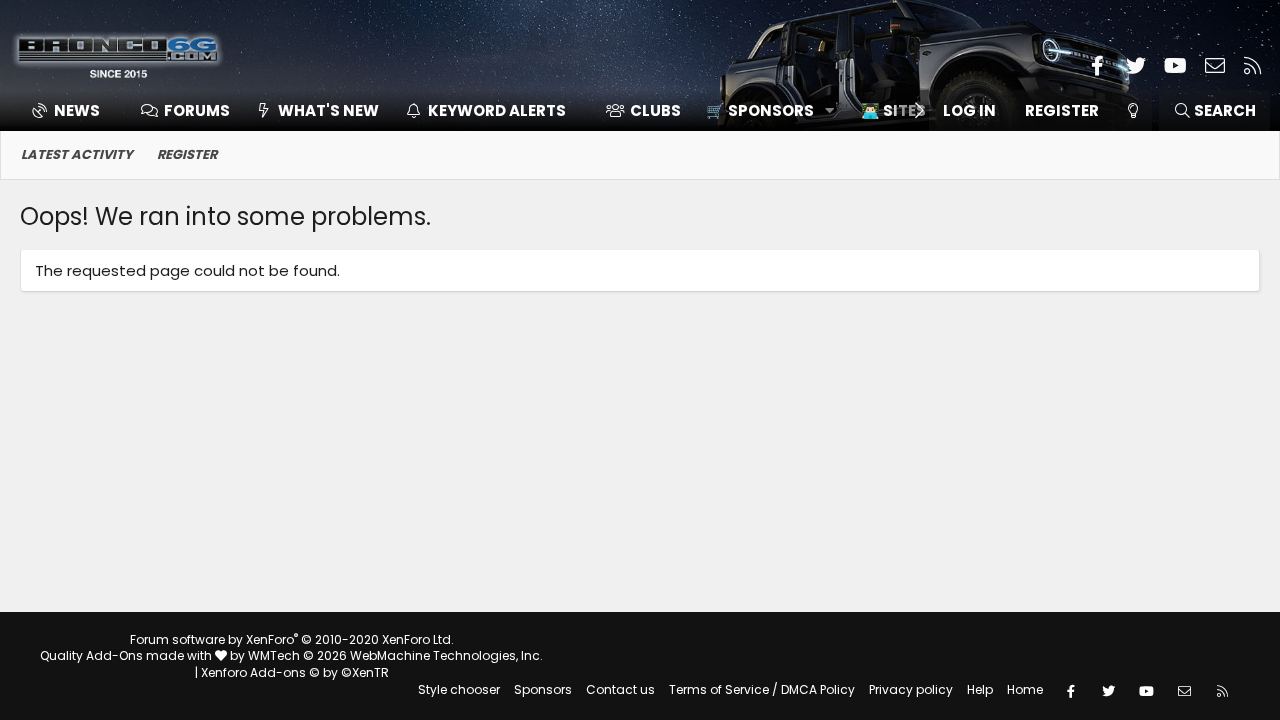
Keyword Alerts (497, 110)
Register (187, 154)
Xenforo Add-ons (295, 672)
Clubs (655, 110)
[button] (763, 110)
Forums (197, 110)
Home (1025, 689)
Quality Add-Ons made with (127, 655)
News (77, 110)
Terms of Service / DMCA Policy (762, 689)
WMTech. (395, 655)
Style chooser (459, 689)
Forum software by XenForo (292, 639)
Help (980, 689)
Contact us (620, 689)
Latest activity (77, 154)
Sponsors (543, 689)
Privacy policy (911, 689)
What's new (328, 110)
